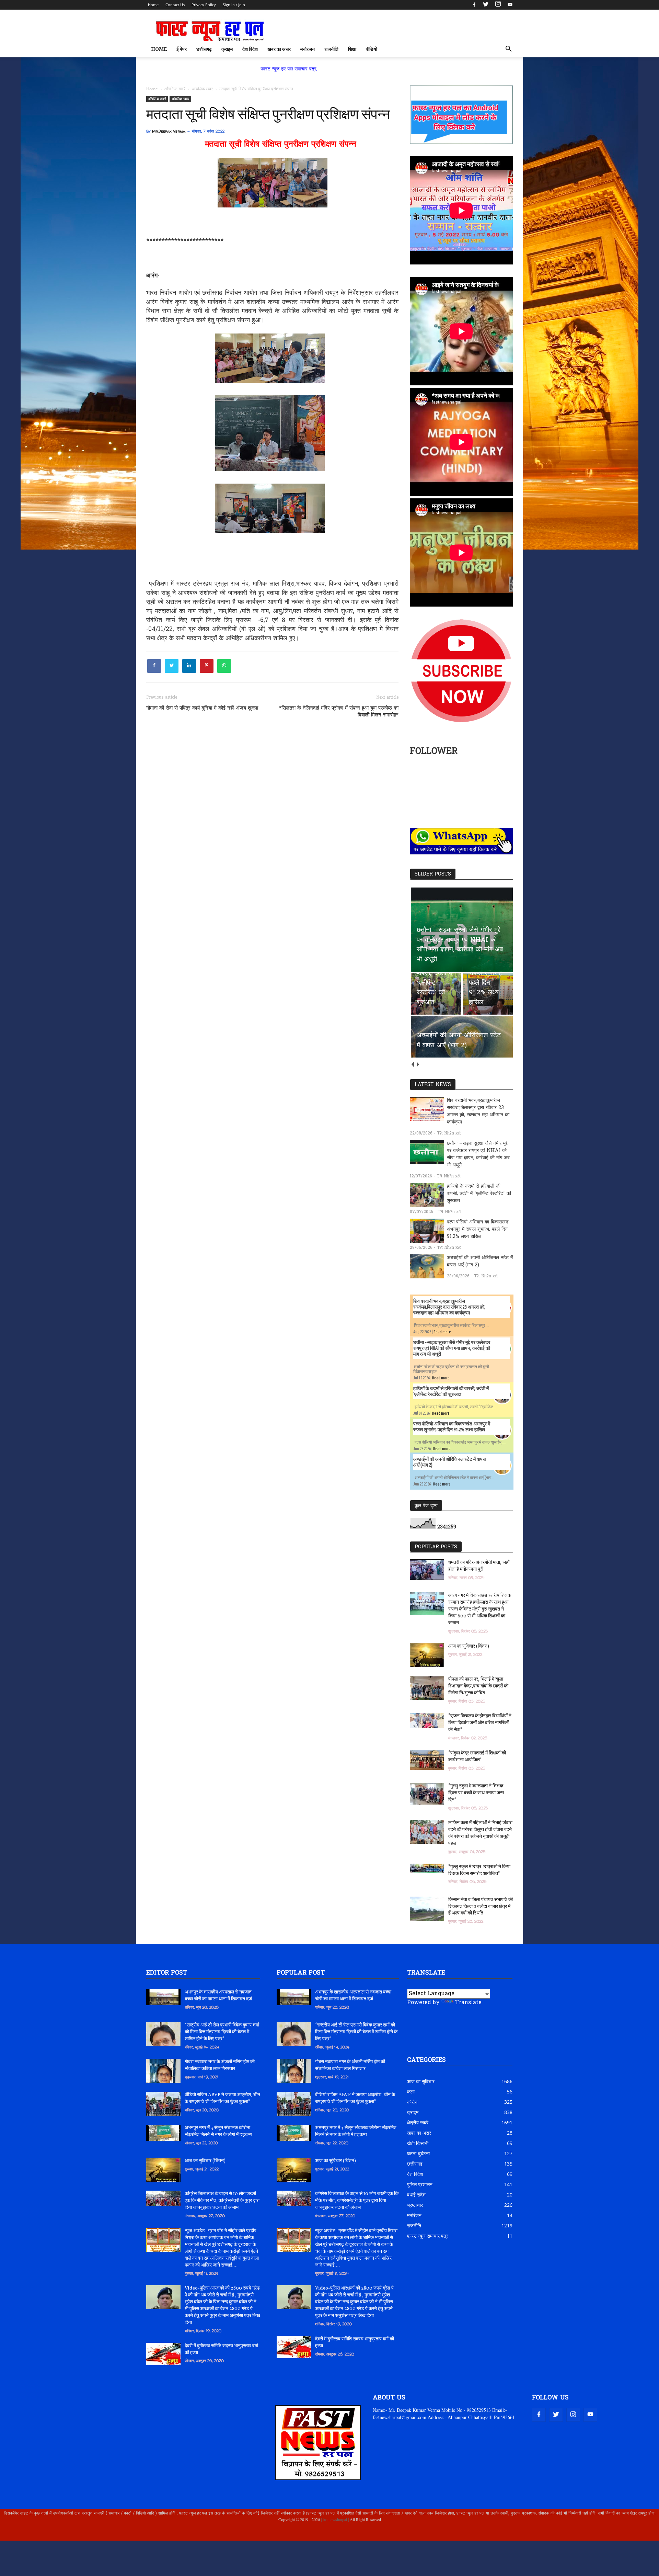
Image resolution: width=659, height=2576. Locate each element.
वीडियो (372, 49)
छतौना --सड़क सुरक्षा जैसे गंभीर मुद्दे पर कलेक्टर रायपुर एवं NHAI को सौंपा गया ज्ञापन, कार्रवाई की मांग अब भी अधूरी (478, 1154)
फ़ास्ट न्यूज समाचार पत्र (428, 2236)
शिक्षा (352, 49)
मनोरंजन (308, 49)
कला (411, 2092)
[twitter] (486, 5)
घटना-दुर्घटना (418, 2153)
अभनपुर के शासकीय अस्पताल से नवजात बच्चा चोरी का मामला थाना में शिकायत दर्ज (218, 1996)
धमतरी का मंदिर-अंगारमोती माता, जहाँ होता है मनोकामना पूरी (479, 1566)
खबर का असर (279, 49)
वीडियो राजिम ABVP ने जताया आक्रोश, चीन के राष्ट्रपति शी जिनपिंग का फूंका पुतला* (222, 2098)
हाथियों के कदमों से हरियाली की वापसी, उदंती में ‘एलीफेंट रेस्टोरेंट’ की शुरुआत (479, 1194)
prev (412, 1064)
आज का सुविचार (421, 2081)
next (418, 1064)
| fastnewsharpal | (334, 2519)
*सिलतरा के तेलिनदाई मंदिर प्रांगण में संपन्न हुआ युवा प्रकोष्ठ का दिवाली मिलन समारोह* (339, 712)
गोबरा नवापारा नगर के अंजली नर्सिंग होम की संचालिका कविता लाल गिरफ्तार (220, 2065)
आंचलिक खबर (180, 99)
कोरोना (413, 2102)
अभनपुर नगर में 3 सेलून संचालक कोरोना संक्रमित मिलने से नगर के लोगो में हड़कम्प (218, 2131)
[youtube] (509, 5)
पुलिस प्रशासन (420, 2184)
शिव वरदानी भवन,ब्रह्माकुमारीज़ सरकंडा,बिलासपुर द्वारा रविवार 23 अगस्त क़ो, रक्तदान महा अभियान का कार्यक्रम (478, 1111)
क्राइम (227, 49)
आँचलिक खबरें (157, 99)
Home (153, 5)
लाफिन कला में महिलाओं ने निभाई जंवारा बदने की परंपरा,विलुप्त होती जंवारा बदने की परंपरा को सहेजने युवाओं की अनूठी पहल (480, 1833)
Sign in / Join (234, 5)
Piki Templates (167, 2535)
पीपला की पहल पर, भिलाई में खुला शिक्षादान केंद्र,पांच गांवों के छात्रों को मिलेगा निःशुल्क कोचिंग (478, 1686)
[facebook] (474, 5)
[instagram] (498, 5)
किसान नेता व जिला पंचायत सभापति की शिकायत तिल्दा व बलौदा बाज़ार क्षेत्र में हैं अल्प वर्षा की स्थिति (481, 1907)
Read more (442, 1332)
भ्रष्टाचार (415, 2205)
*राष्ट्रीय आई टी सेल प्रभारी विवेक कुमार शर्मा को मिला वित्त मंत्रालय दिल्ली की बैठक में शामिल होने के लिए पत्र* (222, 2032)
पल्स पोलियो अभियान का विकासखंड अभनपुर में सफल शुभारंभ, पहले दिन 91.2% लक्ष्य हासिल (478, 1229)
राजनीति (331, 49)
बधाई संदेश (416, 2195)
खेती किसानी (418, 2143)
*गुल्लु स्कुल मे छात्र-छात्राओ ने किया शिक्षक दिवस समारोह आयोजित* (479, 1870)
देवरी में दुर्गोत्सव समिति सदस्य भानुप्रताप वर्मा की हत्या (221, 2349)
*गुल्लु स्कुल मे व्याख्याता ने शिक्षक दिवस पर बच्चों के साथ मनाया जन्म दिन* (476, 1793)
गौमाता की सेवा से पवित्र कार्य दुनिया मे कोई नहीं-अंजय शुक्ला (202, 708)
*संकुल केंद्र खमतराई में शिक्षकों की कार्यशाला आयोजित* (477, 1757)
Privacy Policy (204, 5)
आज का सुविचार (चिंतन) (469, 1646)
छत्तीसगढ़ (204, 49)
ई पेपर (182, 49)
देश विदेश (250, 49)
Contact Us (175, 5)
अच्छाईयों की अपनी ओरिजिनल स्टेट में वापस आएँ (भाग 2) (480, 1262)
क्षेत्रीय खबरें (418, 2122)
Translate (468, 2003)
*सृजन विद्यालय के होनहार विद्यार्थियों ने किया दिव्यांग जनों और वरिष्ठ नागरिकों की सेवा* (480, 1723)
